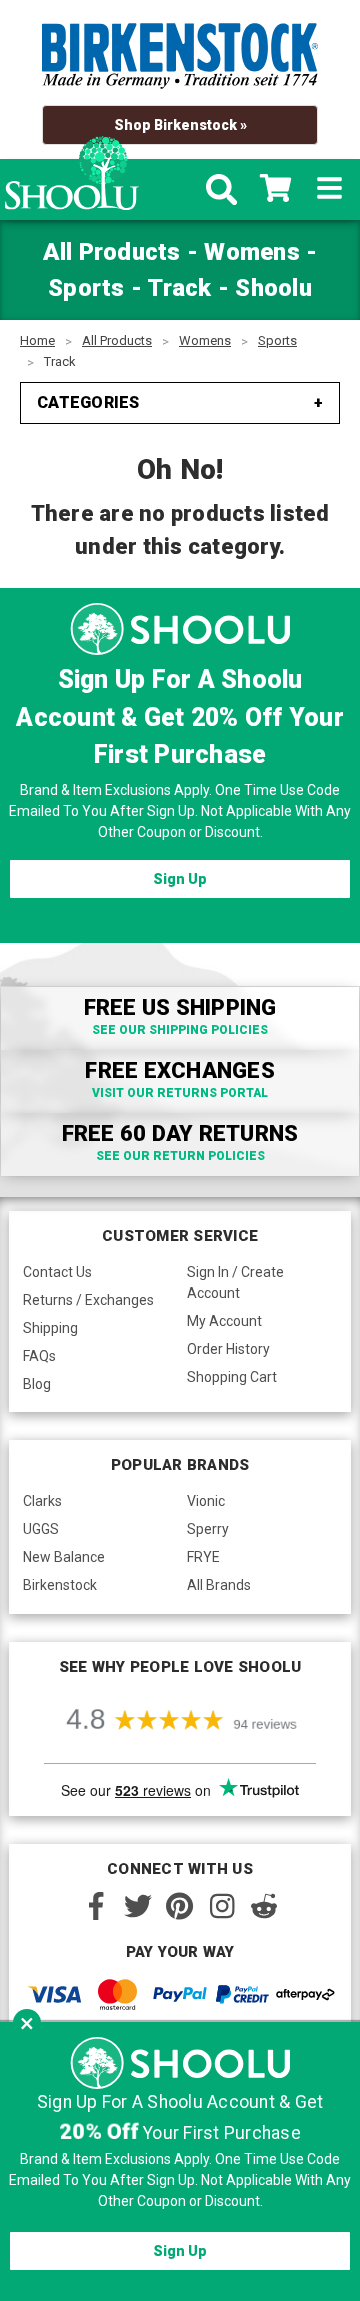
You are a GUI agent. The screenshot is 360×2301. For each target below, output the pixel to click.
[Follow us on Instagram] (222, 1906)
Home (37, 340)
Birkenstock (60, 1585)
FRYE (203, 1557)
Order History (228, 1349)
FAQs (39, 1356)
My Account (224, 1321)
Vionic (206, 1501)
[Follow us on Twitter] (138, 1906)
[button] (27, 2023)
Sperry (208, 1529)
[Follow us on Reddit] (264, 1906)
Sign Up (180, 879)
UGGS (41, 1529)
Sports (277, 340)
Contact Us (57, 1272)
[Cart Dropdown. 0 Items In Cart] (275, 190)
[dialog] (180, 2161)
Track (60, 361)
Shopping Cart (232, 1377)
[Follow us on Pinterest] (180, 1906)
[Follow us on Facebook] (96, 1906)
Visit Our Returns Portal (180, 1093)
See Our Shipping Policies (180, 1030)
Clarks (42, 1501)
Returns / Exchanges (88, 1300)
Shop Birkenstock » (180, 125)
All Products (117, 340)
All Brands (219, 1585)
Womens (205, 340)
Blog (37, 1384)
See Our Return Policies (180, 1156)
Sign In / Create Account (235, 1282)
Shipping (50, 1328)
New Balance (64, 1557)
